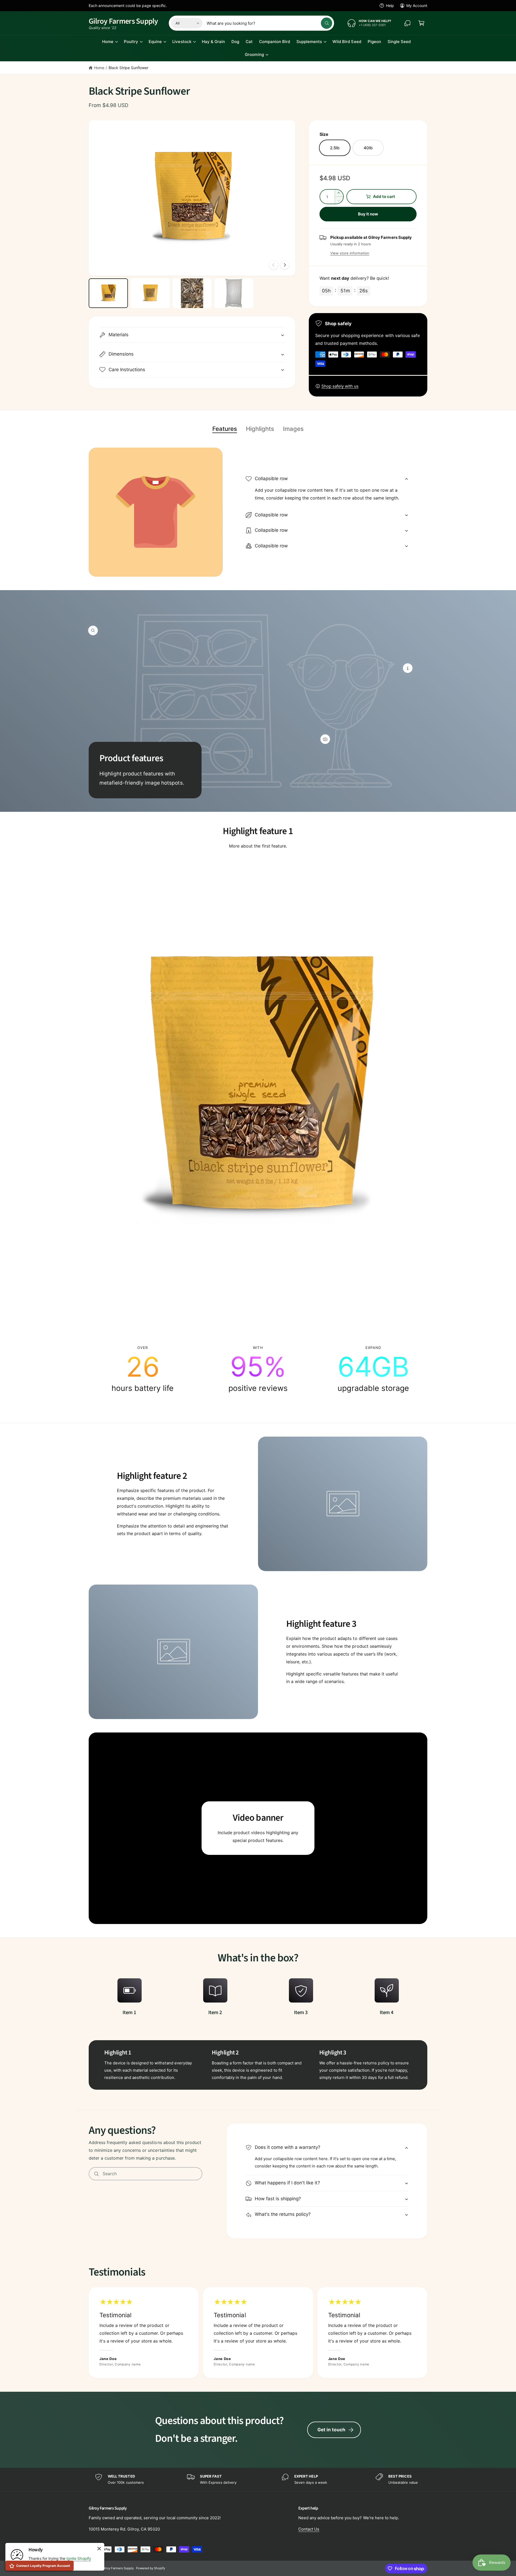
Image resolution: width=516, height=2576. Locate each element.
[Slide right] (285, 265)
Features (225, 429)
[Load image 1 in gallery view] (108, 293)
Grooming (254, 54)
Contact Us (309, 2529)
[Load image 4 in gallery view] (234, 293)
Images (293, 429)
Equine (155, 42)
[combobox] (269, 23)
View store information (350, 253)
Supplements (309, 42)
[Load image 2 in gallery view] (150, 293)
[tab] (225, 429)
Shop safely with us (340, 386)
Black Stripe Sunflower (128, 68)
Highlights (260, 429)
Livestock (182, 42)
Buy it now (368, 214)
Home (108, 42)
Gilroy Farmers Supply (118, 2568)
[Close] (99, 2549)
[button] (421, 23)
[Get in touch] (407, 23)
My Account (417, 6)
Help (390, 6)
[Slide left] (274, 265)
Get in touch (331, 2430)
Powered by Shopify (150, 2568)
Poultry (131, 42)
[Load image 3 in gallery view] (192, 293)
